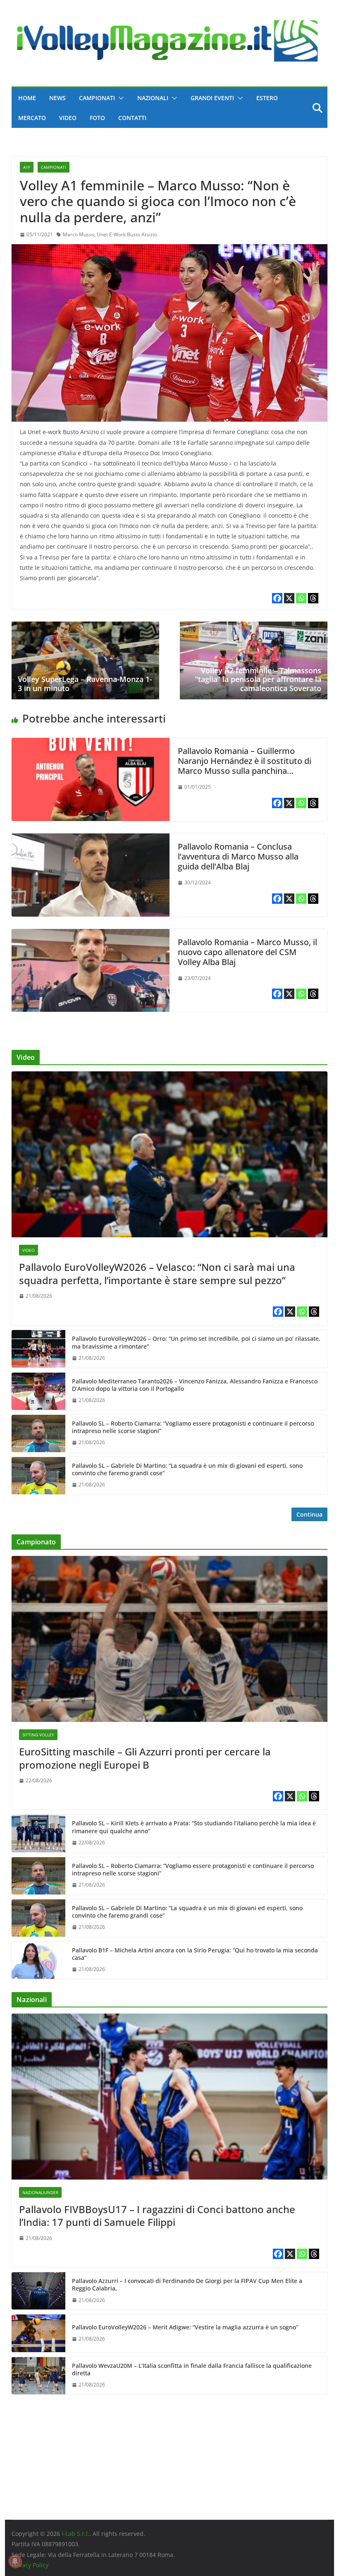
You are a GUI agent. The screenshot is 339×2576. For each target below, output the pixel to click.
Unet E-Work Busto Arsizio (127, 234)
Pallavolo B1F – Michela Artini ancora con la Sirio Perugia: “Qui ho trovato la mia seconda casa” (195, 1954)
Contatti (132, 118)
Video (68, 118)
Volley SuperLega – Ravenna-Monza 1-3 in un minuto (85, 684)
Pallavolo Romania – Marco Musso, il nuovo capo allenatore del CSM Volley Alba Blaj (247, 952)
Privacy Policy (30, 2565)
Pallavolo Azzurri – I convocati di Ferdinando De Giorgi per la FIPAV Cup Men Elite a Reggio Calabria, (187, 2285)
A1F (27, 167)
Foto (97, 118)
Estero (267, 98)
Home (27, 98)
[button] (119, 98)
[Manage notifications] (15, 2561)
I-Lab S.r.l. (75, 2534)
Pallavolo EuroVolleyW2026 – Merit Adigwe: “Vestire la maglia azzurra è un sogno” (185, 2327)
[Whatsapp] (301, 598)
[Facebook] (277, 598)
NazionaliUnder (40, 2192)
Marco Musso (79, 234)
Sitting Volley (38, 1735)
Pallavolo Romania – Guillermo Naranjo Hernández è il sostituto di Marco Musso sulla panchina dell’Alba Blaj (245, 766)
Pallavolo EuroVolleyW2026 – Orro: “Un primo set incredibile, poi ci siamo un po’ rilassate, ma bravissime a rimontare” (196, 1342)
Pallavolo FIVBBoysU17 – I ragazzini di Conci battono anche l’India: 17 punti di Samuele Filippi (157, 2216)
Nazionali (153, 98)
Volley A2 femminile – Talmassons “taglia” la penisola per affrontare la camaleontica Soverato (258, 679)
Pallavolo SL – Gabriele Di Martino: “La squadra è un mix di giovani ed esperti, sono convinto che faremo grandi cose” (187, 1469)
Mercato (32, 118)
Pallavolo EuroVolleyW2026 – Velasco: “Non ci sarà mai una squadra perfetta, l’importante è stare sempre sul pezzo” (157, 1273)
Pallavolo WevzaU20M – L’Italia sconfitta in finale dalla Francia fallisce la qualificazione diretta (192, 2370)
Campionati (97, 98)
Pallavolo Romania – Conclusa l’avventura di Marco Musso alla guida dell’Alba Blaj (238, 856)
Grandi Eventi (212, 98)
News (57, 98)
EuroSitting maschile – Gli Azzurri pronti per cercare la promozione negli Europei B (145, 1758)
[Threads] (313, 598)
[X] (289, 598)
